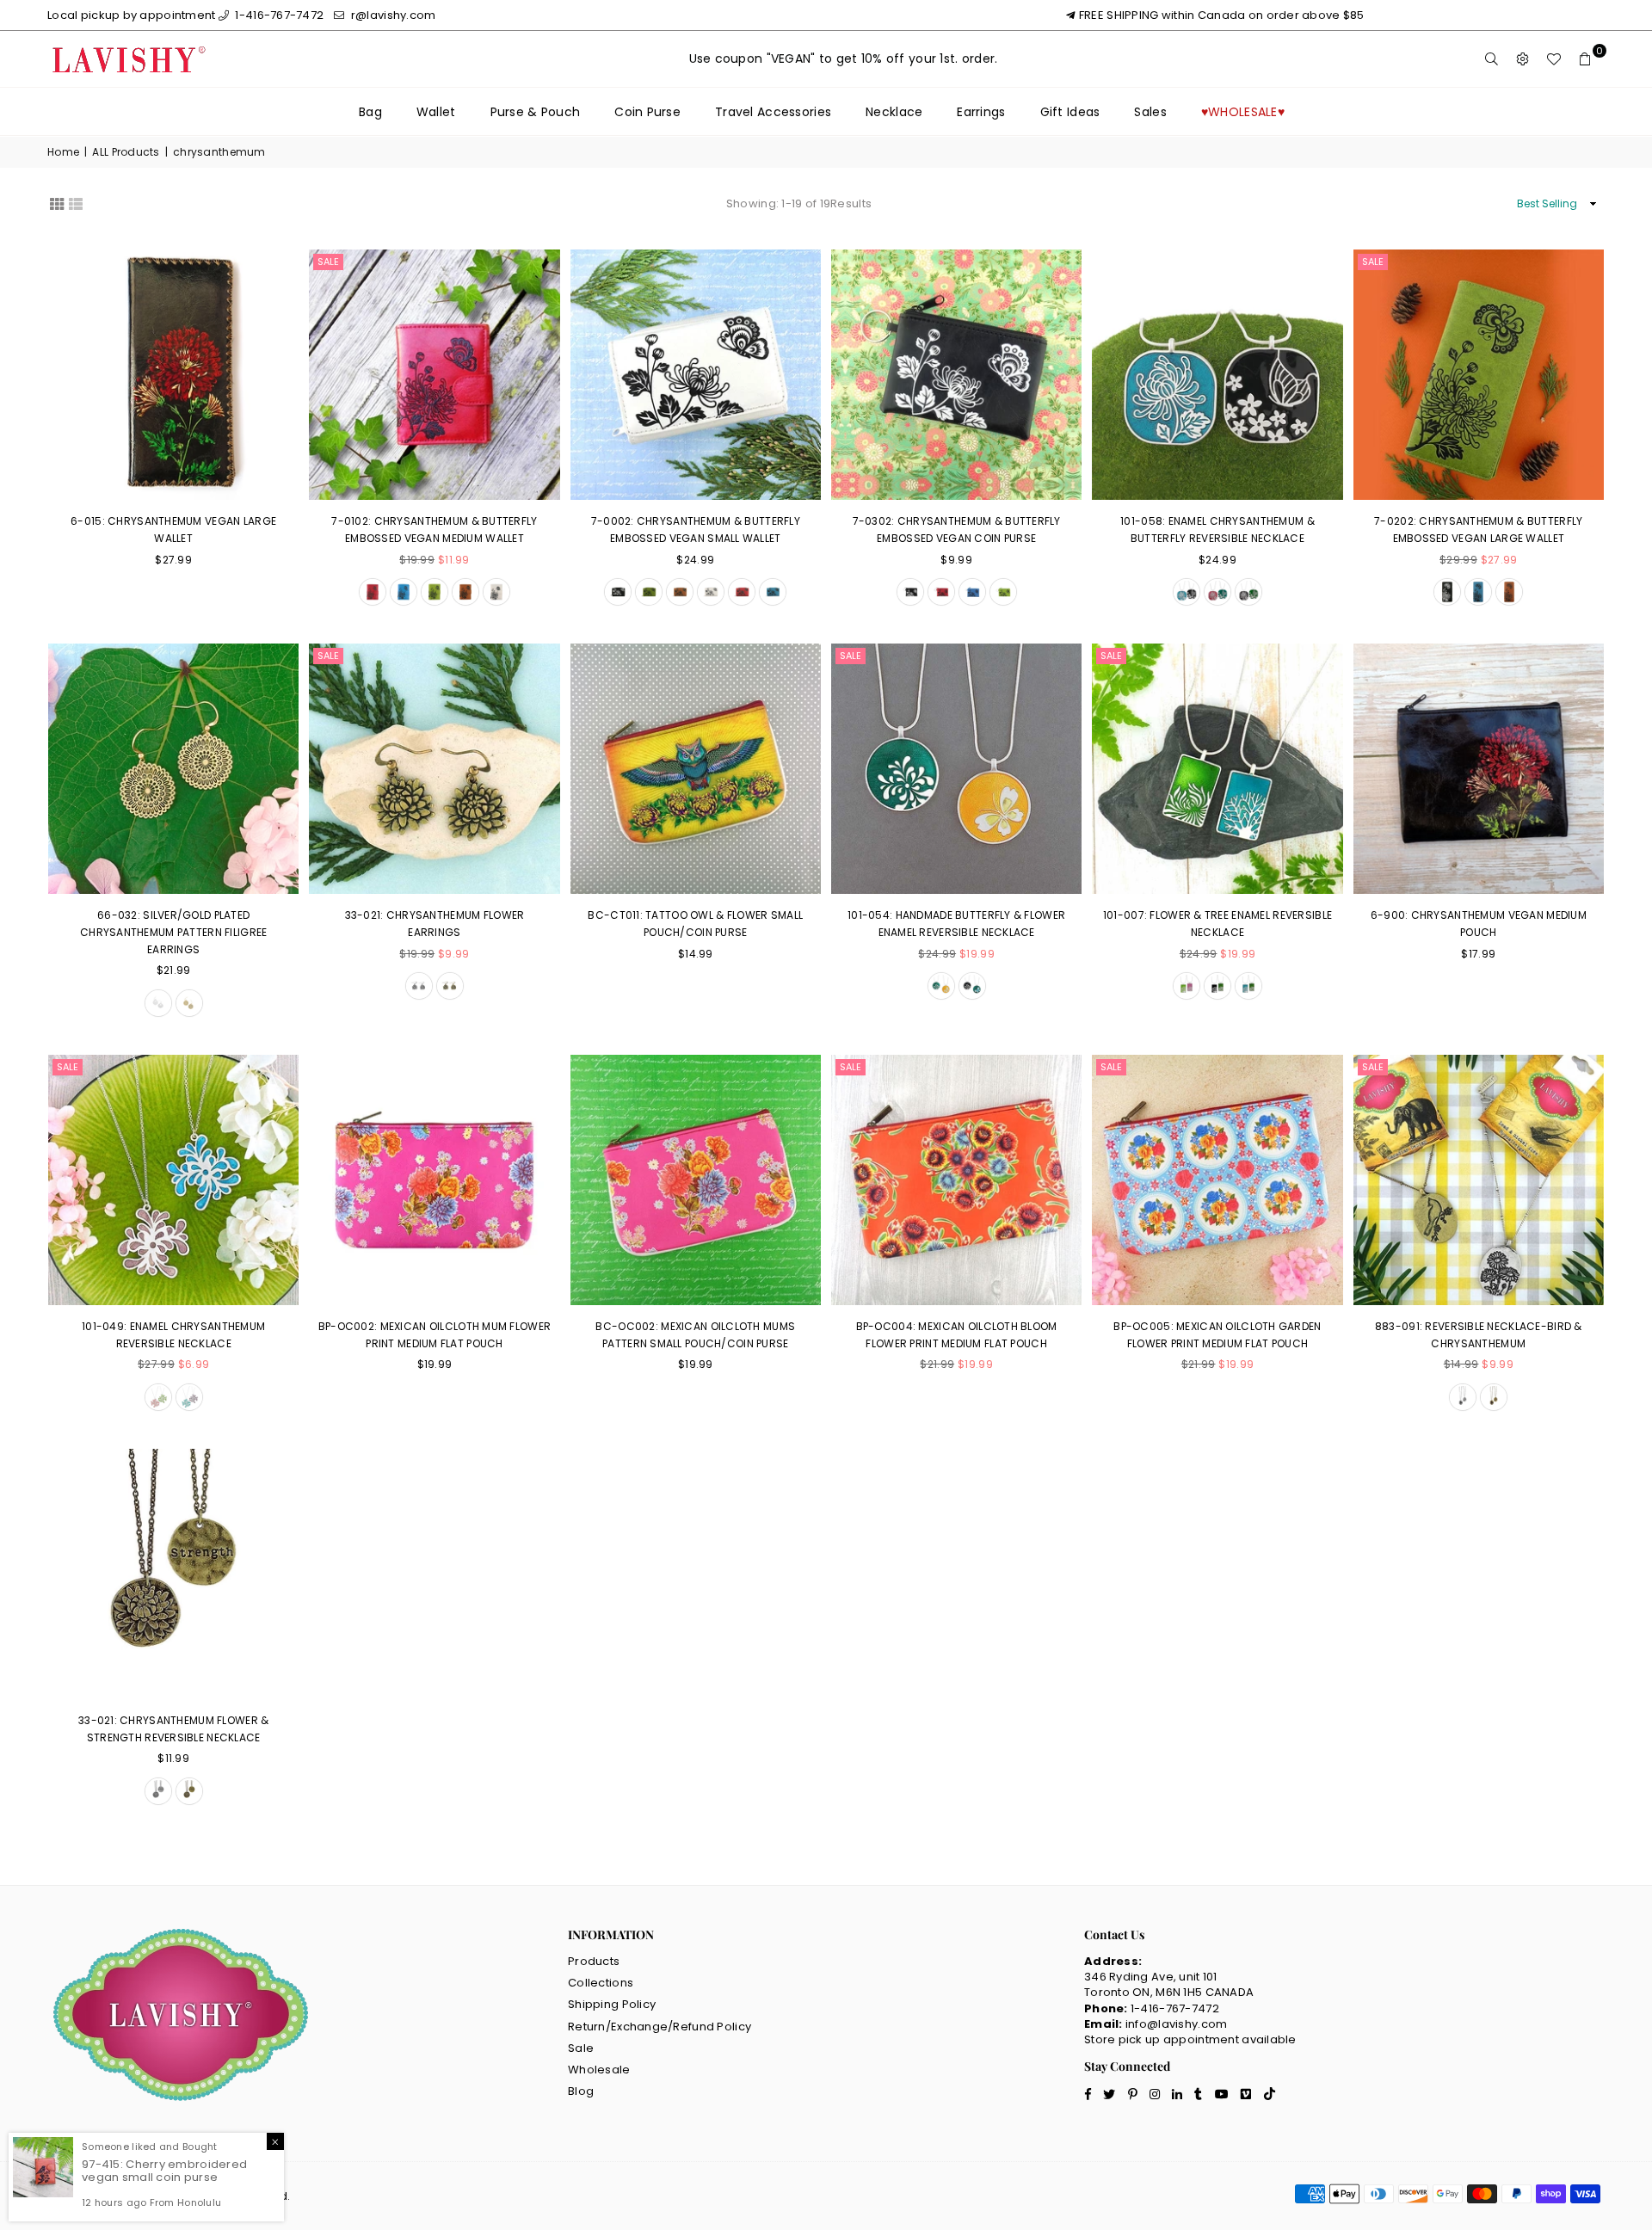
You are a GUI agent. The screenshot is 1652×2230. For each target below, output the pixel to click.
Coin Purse (647, 112)
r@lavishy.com (392, 15)
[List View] (76, 202)
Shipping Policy (612, 2004)
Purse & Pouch (536, 112)
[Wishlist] (1554, 59)
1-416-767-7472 (278, 15)
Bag (370, 112)
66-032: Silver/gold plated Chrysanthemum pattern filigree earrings (173, 932)
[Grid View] (57, 202)
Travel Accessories (773, 112)
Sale (328, 262)
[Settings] (1523, 59)
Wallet (436, 112)
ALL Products (126, 152)
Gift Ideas (1070, 112)
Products (594, 1961)
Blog (581, 2091)
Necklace (894, 112)
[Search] (1492, 59)
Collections (601, 1983)
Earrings (981, 112)
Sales (1150, 112)
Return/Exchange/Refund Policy (660, 2027)
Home (63, 152)
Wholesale (599, 2070)
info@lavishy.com (1176, 2024)
